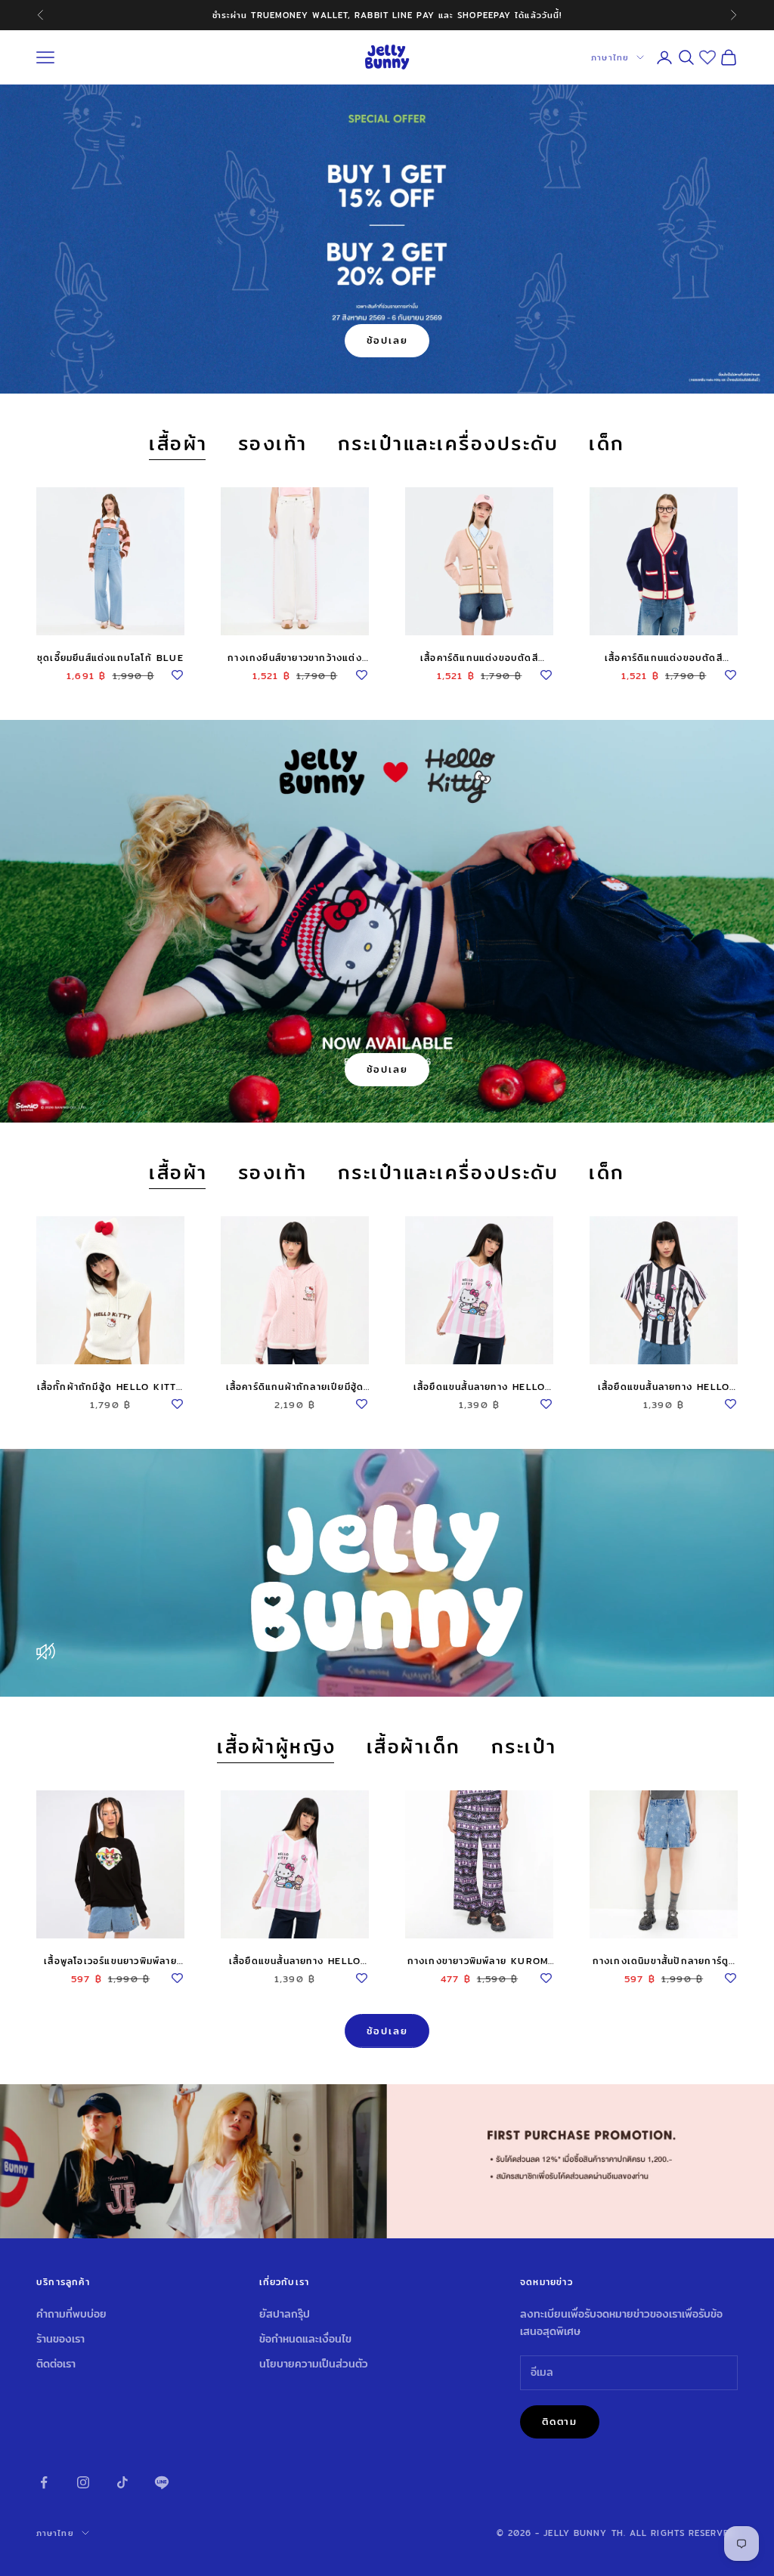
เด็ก (607, 444)
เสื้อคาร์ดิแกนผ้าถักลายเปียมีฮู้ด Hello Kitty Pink (295, 1387)
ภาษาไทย (610, 57)
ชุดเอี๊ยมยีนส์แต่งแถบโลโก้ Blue (110, 658)
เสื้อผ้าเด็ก (414, 1747)
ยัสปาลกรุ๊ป (285, 2314)
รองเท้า (273, 444)
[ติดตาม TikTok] (122, 2482)
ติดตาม (560, 2421)
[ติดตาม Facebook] (44, 2482)
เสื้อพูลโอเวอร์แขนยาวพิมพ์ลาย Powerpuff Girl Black (110, 1961)
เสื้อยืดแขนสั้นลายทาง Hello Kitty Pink (479, 1387)
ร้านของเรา (60, 2339)
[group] (387, 2162)
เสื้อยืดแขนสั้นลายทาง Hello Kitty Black (664, 1387)
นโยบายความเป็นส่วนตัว (314, 2364)
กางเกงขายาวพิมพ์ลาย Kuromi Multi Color (480, 1961)
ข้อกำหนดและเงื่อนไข (305, 2339)
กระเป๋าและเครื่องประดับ (449, 444)
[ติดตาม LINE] (162, 2482)
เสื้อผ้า (178, 444)
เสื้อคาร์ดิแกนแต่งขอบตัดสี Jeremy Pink (479, 658)
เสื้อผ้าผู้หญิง (277, 1747)
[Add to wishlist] (177, 672)
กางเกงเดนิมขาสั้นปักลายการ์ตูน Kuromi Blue (664, 1961)
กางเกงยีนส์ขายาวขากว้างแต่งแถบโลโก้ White (295, 658)
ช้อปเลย (387, 340)
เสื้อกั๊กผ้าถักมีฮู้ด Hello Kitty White (111, 1387)
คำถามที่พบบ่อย (71, 2314)
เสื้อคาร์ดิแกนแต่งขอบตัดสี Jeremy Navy (664, 658)
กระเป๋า (524, 1747)
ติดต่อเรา (56, 2364)
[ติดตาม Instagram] (83, 2482)
